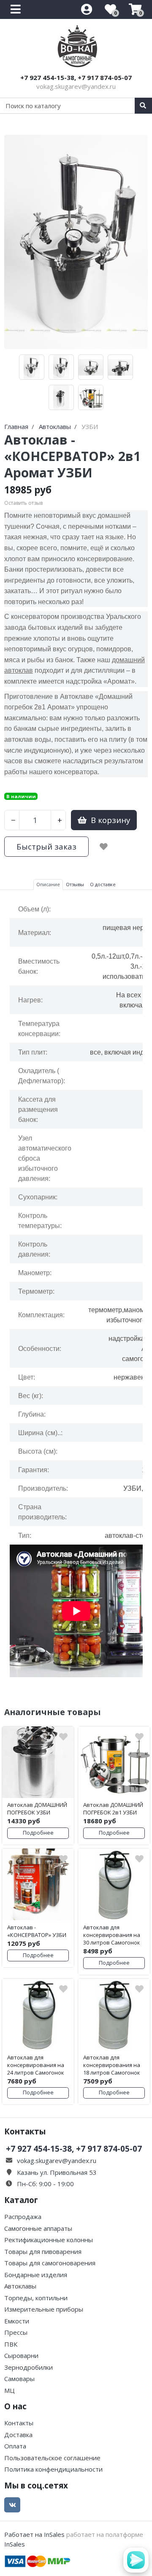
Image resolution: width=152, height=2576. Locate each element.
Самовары (19, 2379)
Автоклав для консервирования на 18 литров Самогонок (112, 2065)
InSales (15, 2544)
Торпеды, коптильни (36, 2298)
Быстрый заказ (46, 846)
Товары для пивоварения (43, 2251)
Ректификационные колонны (49, 2240)
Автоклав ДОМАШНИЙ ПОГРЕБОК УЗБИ (37, 1809)
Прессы (16, 2332)
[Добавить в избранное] (104, 847)
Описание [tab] (48, 884)
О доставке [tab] (103, 884)
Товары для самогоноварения (50, 2263)
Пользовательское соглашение (52, 2458)
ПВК (11, 2344)
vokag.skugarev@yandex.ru (76, 86)
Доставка (18, 2435)
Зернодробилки (28, 2367)
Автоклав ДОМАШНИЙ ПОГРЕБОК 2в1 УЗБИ (113, 1809)
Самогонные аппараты (38, 2228)
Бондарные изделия (36, 2275)
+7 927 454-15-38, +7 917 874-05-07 (76, 77)
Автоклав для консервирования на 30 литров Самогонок (112, 1935)
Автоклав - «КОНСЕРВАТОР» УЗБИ (37, 1931)
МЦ (9, 2390)
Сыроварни (21, 2355)
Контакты (19, 2423)
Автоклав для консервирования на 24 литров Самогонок (36, 2065)
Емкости (17, 2321)
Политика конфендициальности (53, 2469)
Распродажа (23, 2216)
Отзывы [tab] (75, 884)
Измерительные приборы (44, 2309)
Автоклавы (20, 2286)
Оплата (15, 2446)
